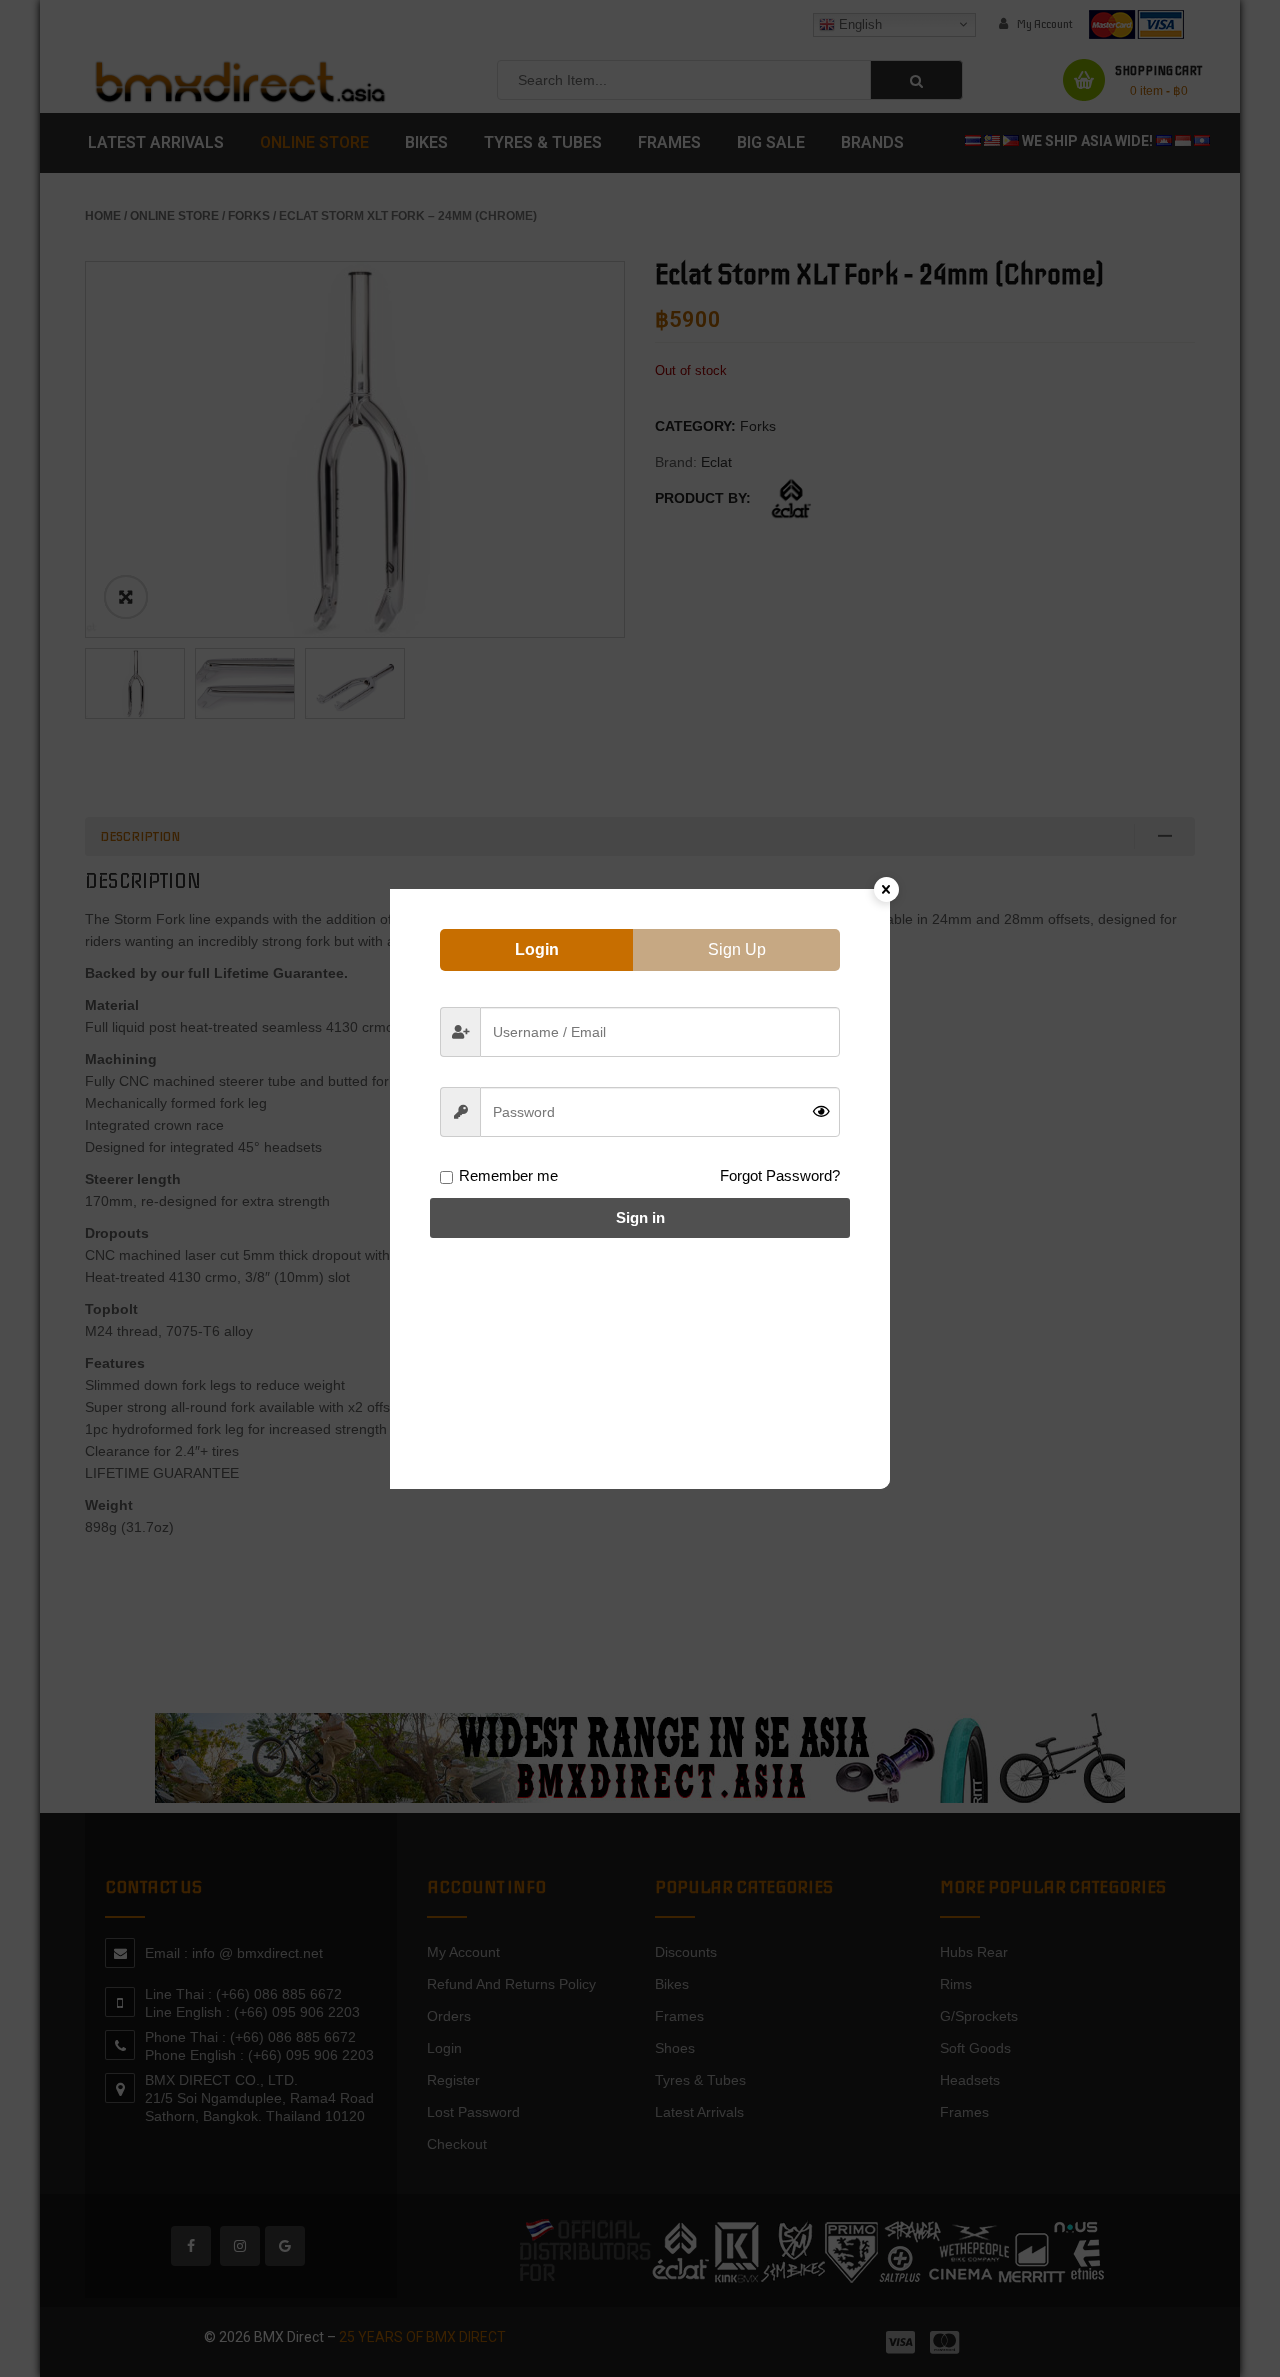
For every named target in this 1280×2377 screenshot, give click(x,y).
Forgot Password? (780, 1175)
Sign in (640, 1217)
